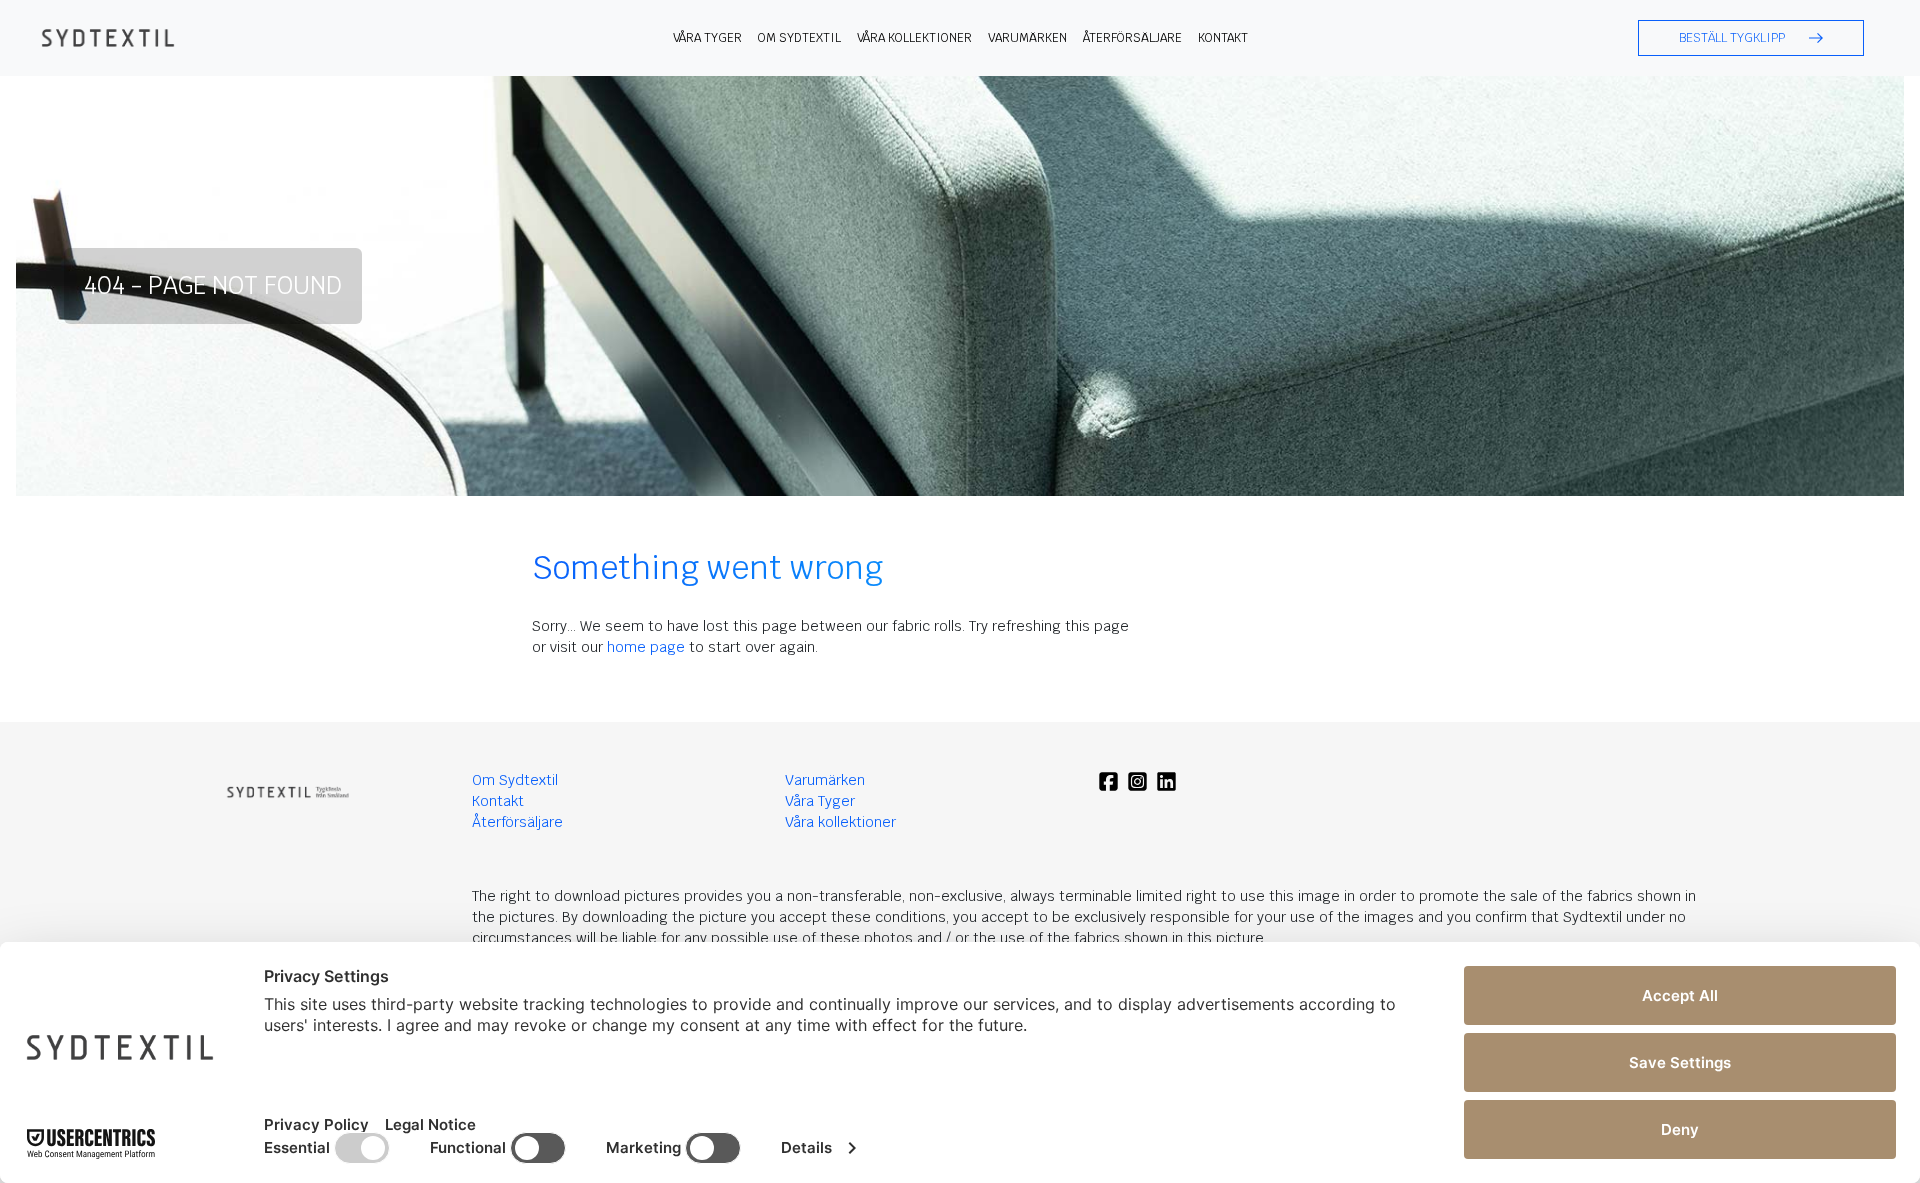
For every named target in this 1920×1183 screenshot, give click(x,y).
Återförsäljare (1132, 38)
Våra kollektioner (914, 38)
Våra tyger (707, 38)
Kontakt (1223, 38)
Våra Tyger (820, 801)
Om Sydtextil (799, 38)
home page (646, 647)
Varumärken (1027, 38)
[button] (1751, 38)
